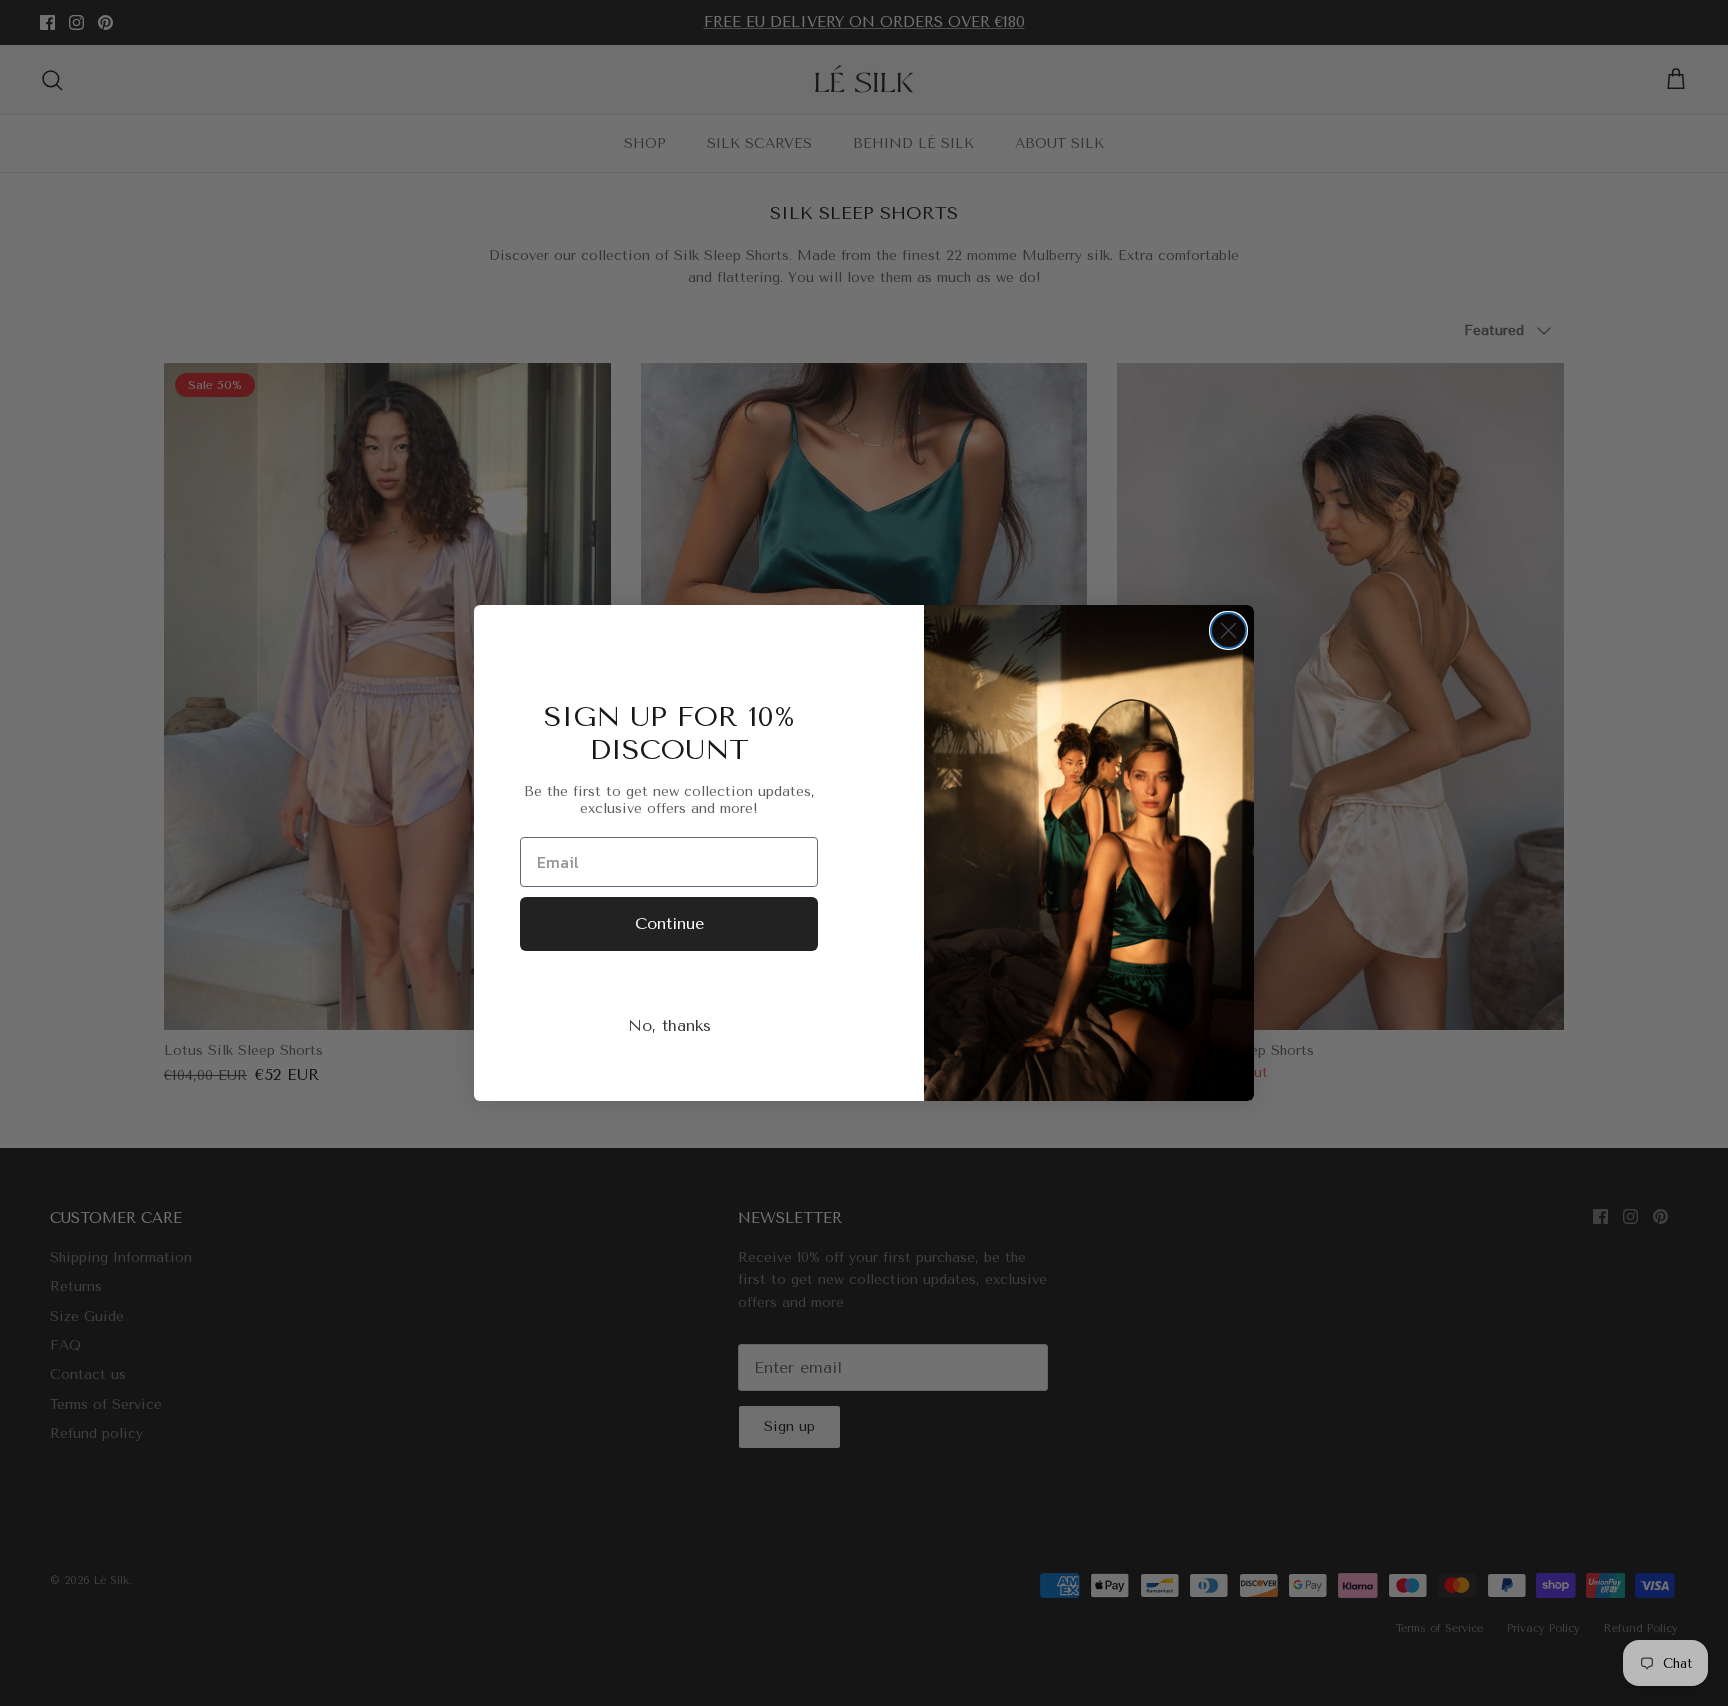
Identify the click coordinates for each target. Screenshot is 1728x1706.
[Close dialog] (1228, 630)
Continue (669, 923)
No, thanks (669, 1025)
